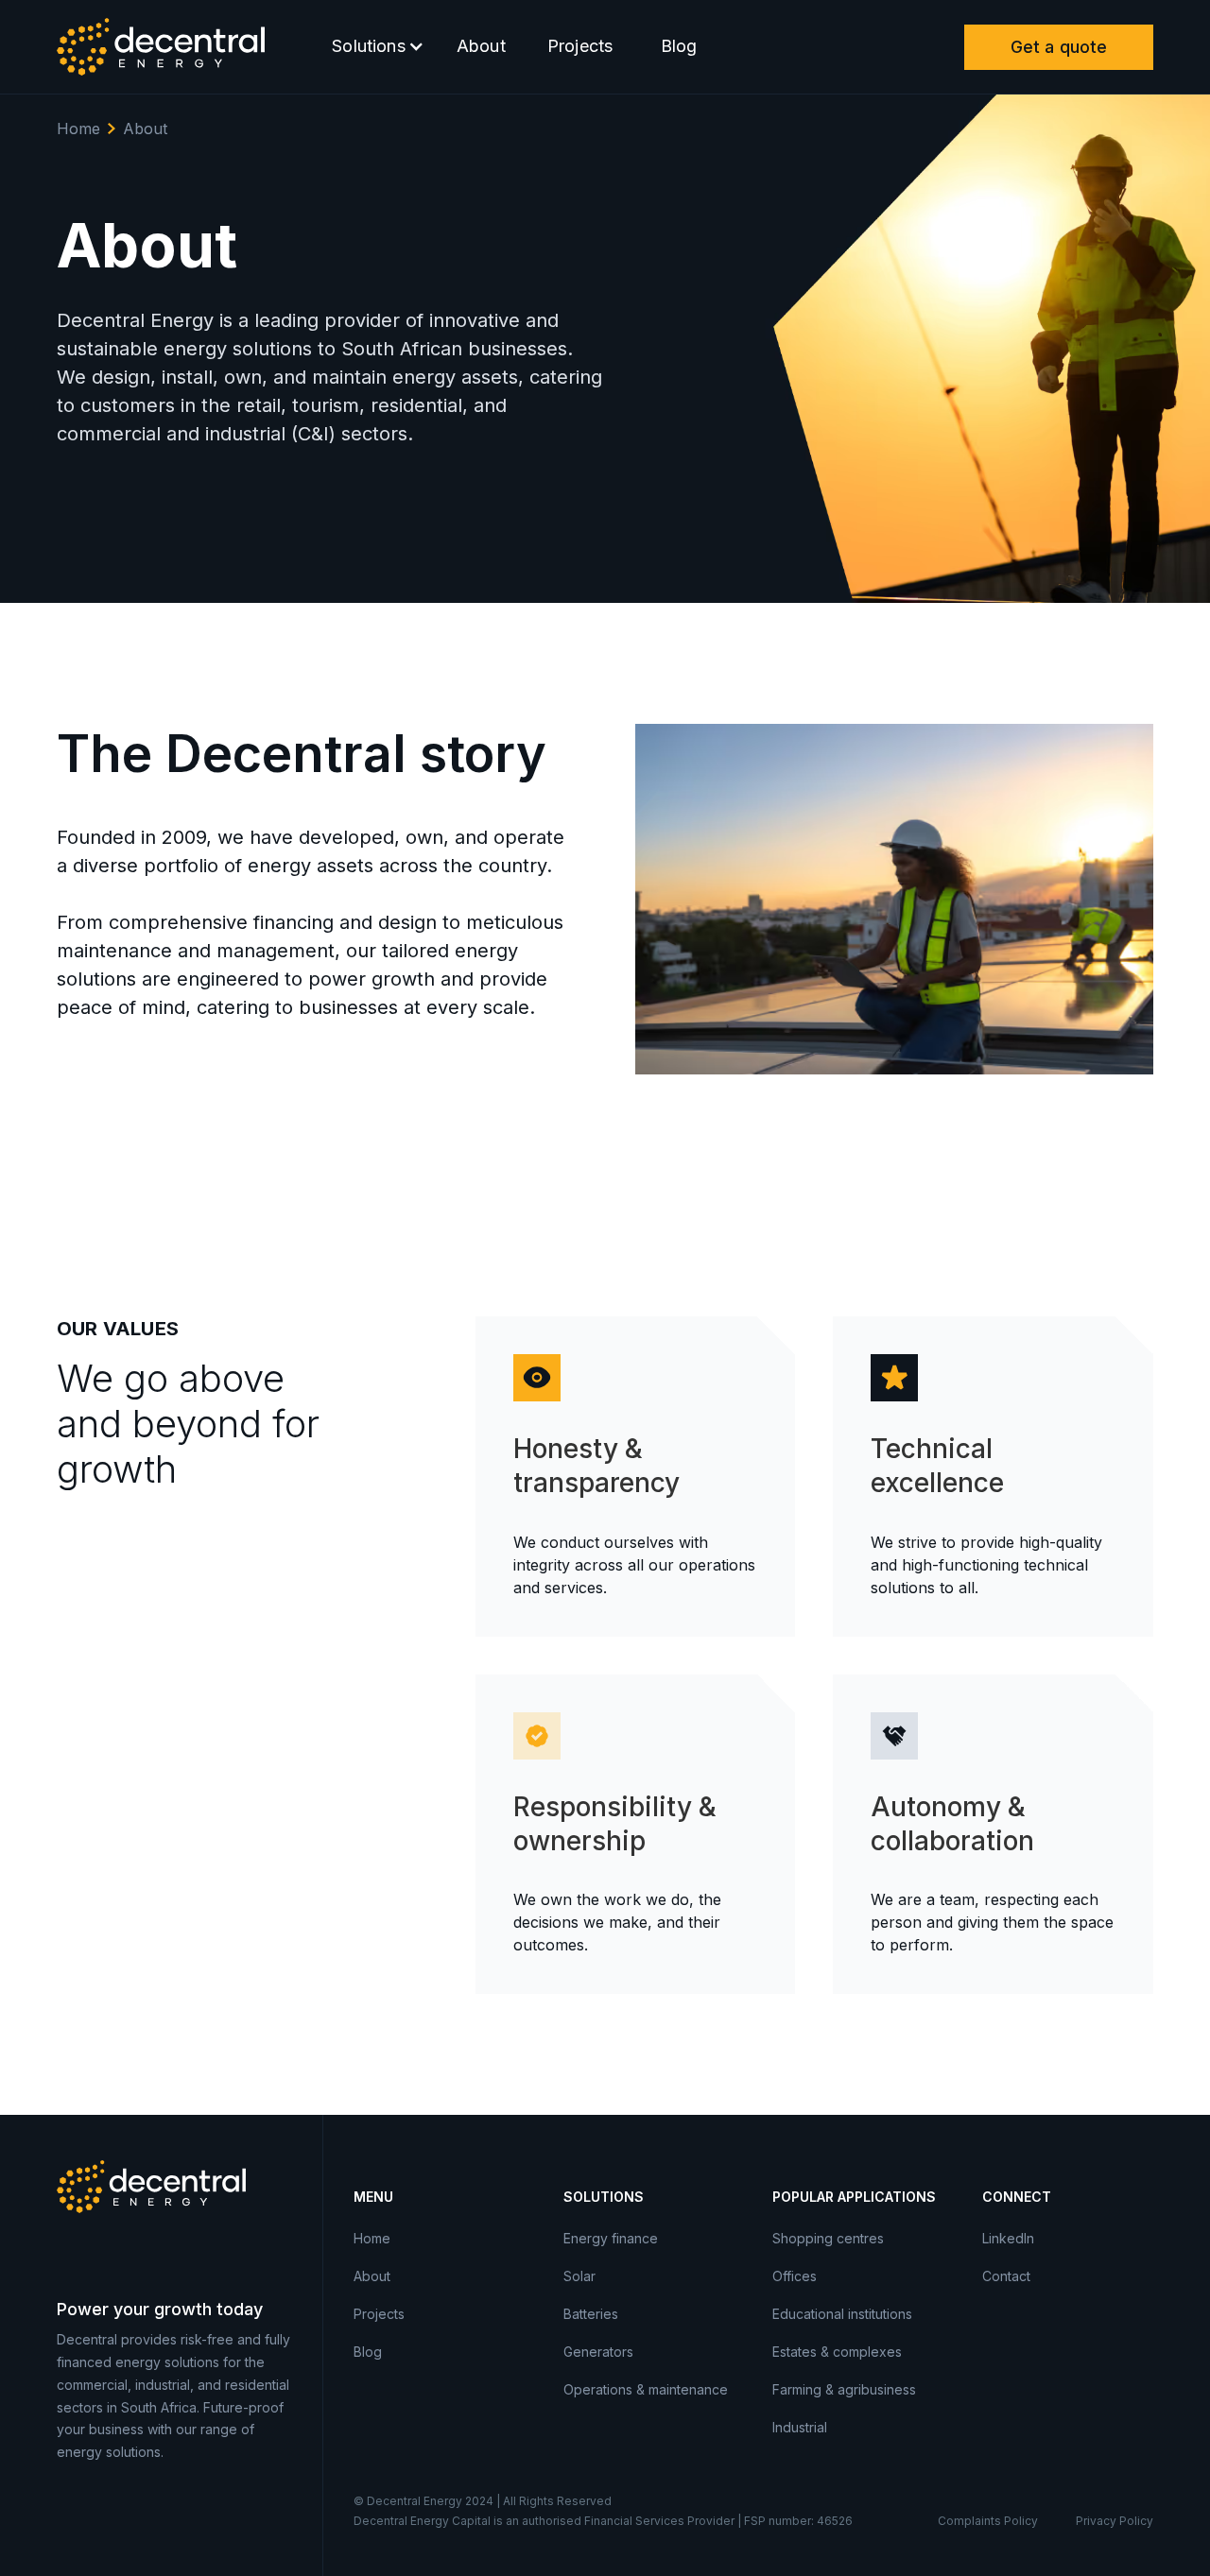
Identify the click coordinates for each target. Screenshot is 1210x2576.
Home (78, 129)
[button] (373, 47)
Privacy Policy (1115, 2521)
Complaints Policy (988, 2521)
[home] (161, 47)
